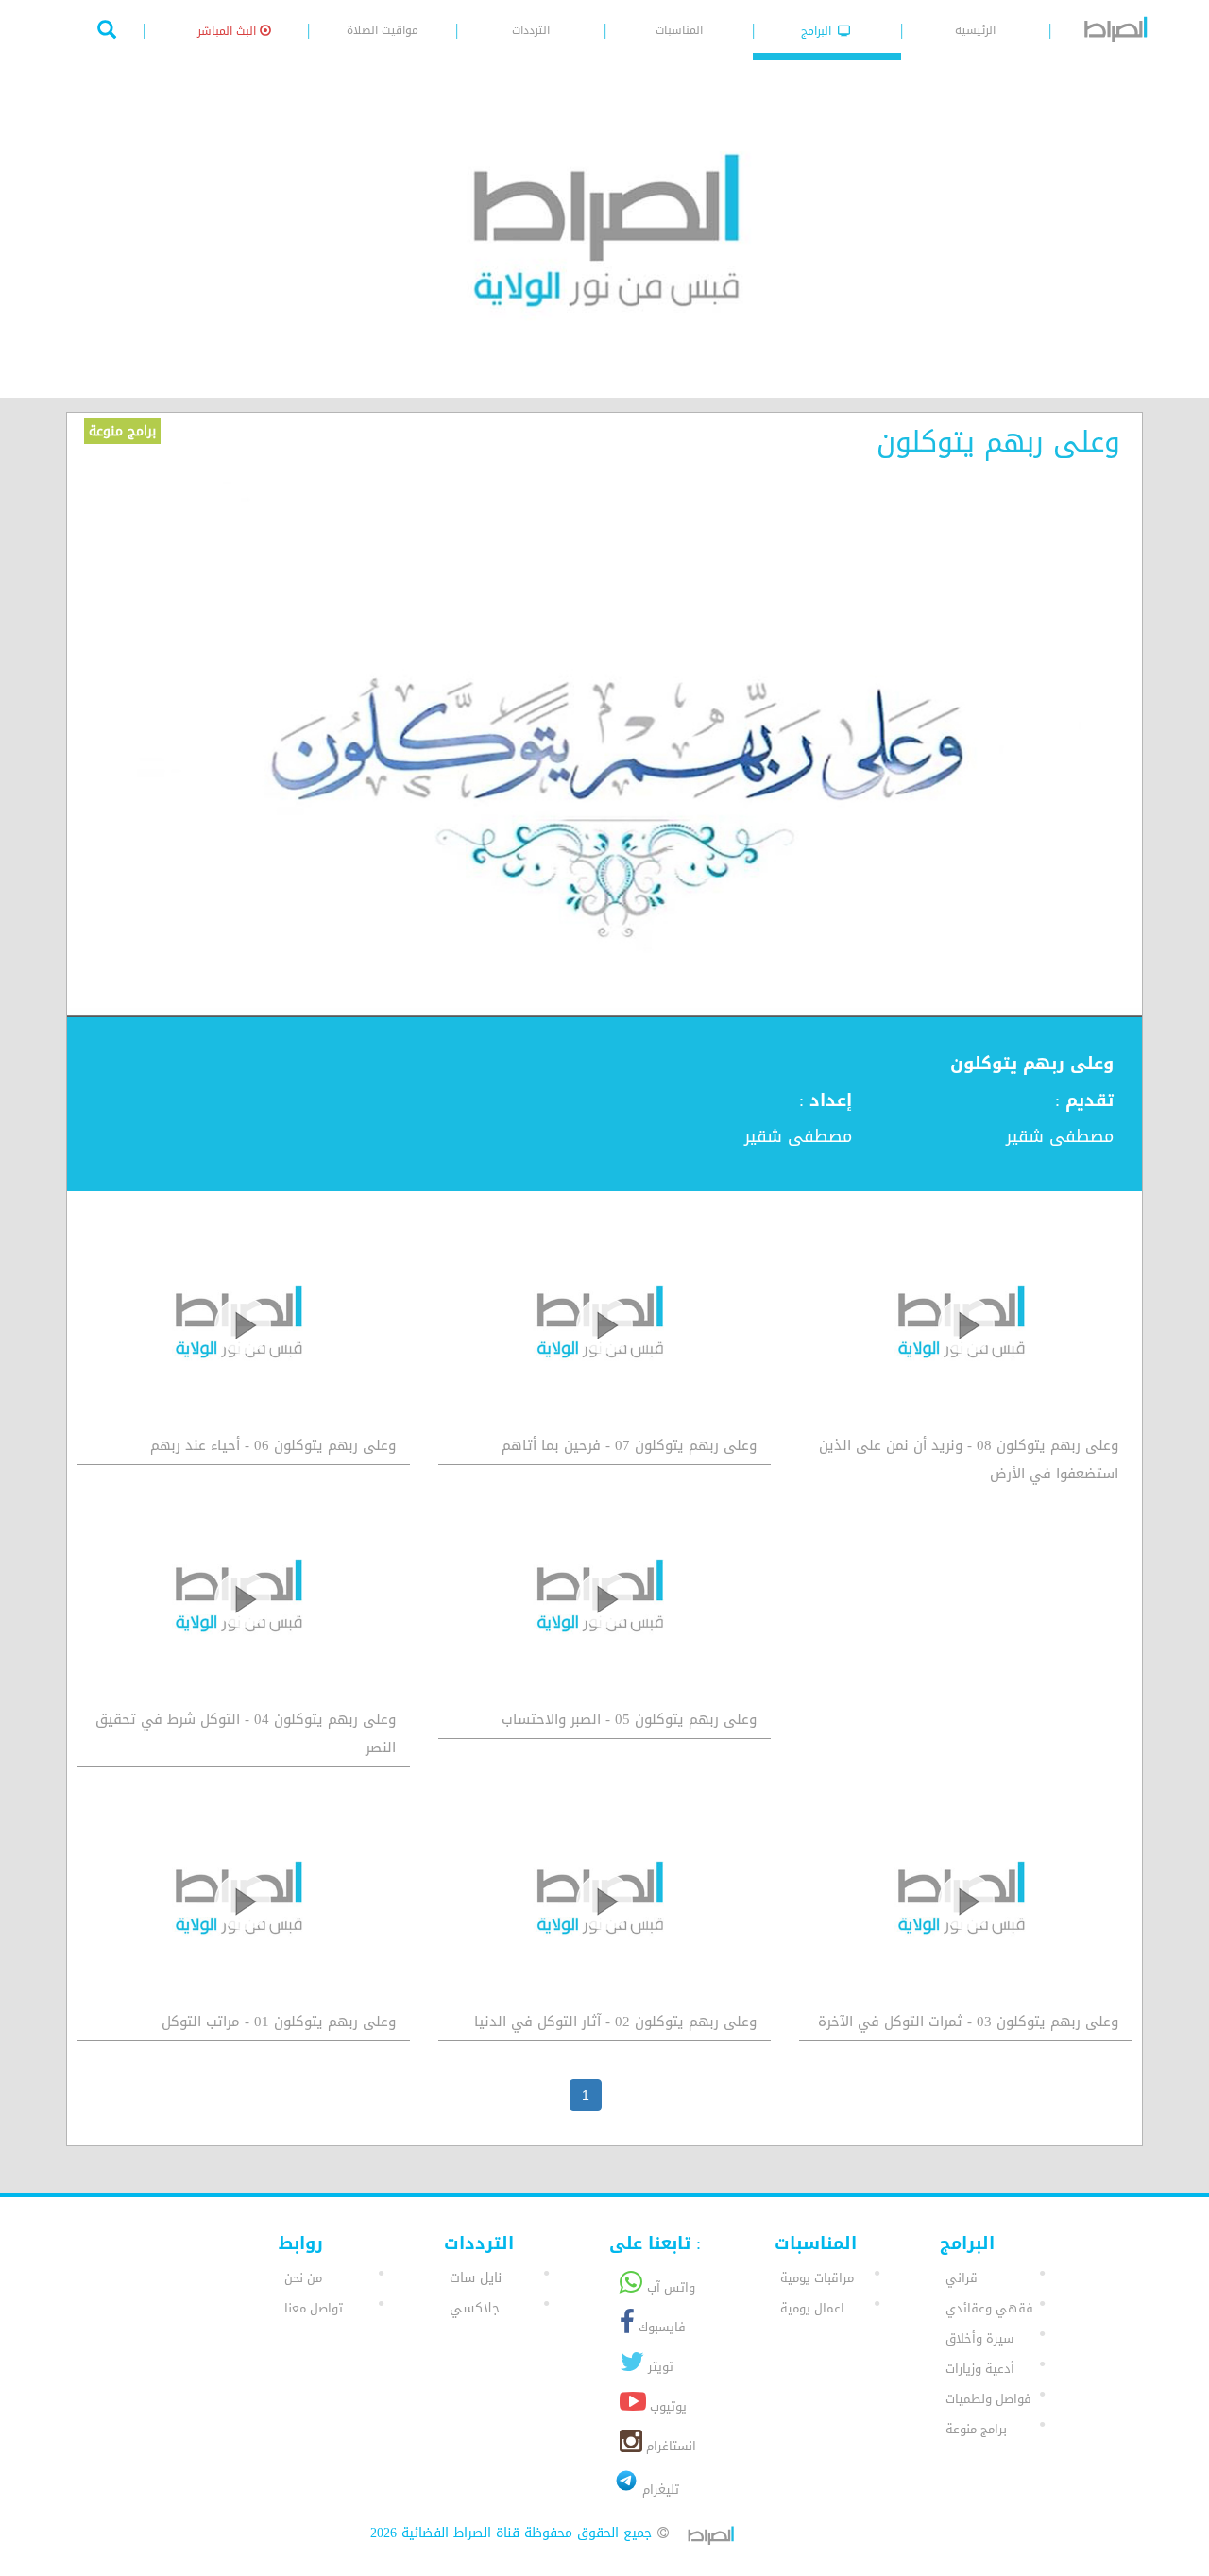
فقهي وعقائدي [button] (989, 2308)
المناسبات (679, 30)
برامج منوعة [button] (976, 2429)
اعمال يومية (812, 2308)
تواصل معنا (314, 2308)
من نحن (303, 2278)
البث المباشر (229, 31)
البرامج (818, 31)
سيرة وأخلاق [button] (979, 2338)
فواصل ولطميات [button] (988, 2399)
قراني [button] (962, 2278)
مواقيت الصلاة (383, 30)
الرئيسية (975, 30)
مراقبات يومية (817, 2278)
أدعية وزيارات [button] (980, 2369)
